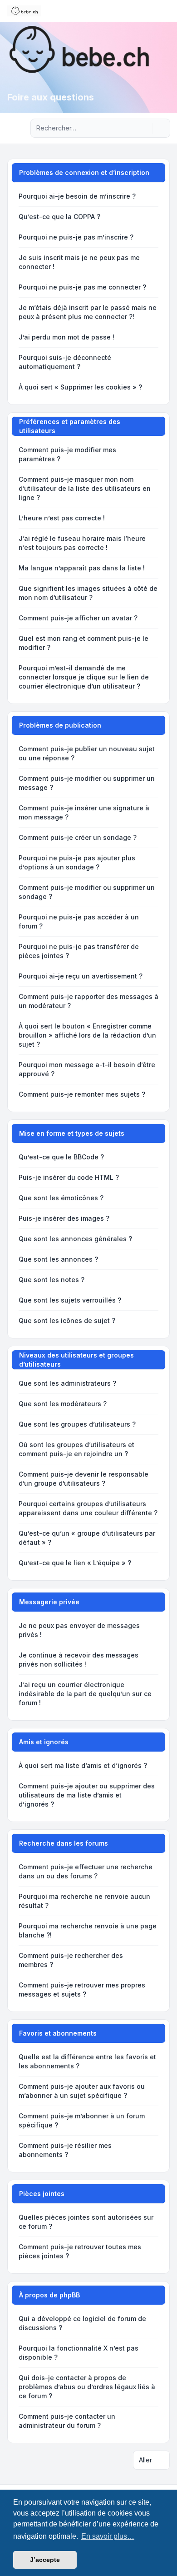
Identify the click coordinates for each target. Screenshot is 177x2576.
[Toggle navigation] (166, 11)
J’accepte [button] (45, 2560)
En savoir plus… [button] (108, 2536)
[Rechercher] (144, 128)
